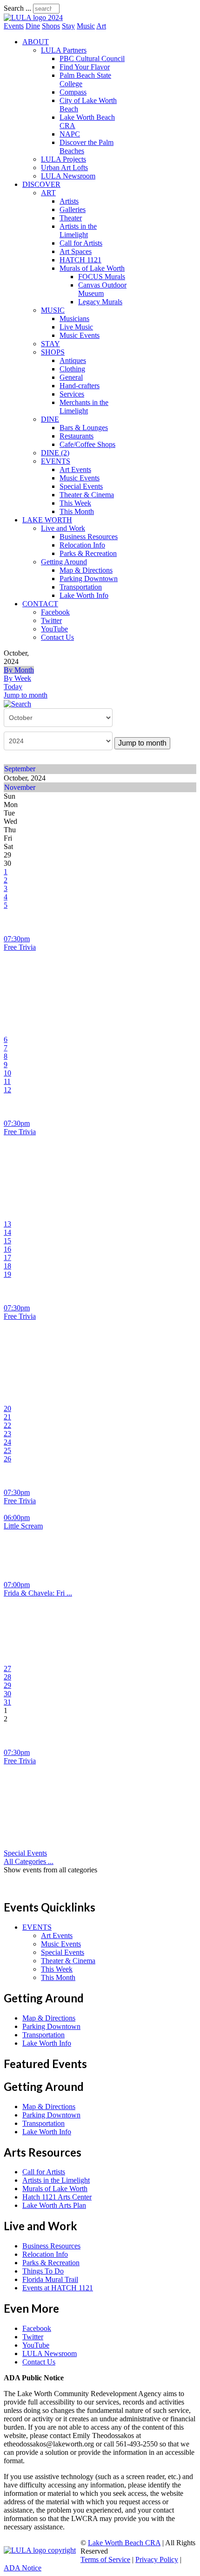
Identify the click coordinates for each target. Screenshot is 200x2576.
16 (7, 1249)
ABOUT (36, 42)
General (71, 377)
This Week (75, 503)
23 (7, 1434)
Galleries (73, 209)
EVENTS (56, 461)
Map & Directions (86, 570)
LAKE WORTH (47, 520)
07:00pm (17, 1585)
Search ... (17, 8)
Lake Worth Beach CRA (124, 2543)
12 (7, 1090)
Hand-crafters (80, 386)
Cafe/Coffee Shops (87, 444)
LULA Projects (63, 159)
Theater (71, 218)
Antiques (73, 360)
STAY (50, 344)
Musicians (74, 319)
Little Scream (23, 1526)
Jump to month (26, 695)
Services (72, 394)
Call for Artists (81, 243)
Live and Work (63, 528)
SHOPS (53, 352)
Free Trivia (20, 947)
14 (7, 1232)
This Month (77, 511)
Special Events (81, 486)
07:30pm (17, 939)
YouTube (54, 629)
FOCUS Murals (102, 277)
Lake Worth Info (84, 595)
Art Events (75, 469)
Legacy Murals (100, 302)
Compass (73, 92)
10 (7, 1073)
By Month (19, 670)
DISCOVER (41, 184)
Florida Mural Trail (50, 2279)
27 (7, 1668)
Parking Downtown (89, 579)
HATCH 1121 (80, 260)
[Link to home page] (33, 17)
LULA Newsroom (68, 176)
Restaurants (77, 436)
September (20, 769)
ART (48, 193)
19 (7, 1274)
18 (7, 1266)
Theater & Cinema (87, 495)
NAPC (70, 134)
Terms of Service (105, 2559)
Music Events (80, 335)
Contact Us (57, 637)
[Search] (17, 703)
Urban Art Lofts (64, 168)
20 (7, 1408)
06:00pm (17, 1518)
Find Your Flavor (85, 67)
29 (7, 1685)
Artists (69, 201)
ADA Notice (23, 2568)
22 (7, 1425)
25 (7, 1450)
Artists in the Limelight (78, 230)
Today (13, 687)
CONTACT (40, 604)
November (20, 787)
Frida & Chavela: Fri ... (38, 1593)
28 (7, 1677)
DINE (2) (55, 453)
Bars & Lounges (84, 428)
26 (7, 1459)
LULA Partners (64, 50)
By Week (17, 678)
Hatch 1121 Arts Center (57, 2197)
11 (7, 1081)
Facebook (55, 612)
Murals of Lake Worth (92, 268)
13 (7, 1224)
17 (7, 1257)
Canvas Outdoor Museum (102, 289)
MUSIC (53, 310)
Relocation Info (82, 545)
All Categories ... (29, 1861)
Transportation (81, 587)
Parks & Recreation (88, 553)
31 (7, 1702)
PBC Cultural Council (92, 58)
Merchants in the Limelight (84, 407)
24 (7, 1442)
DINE (50, 419)
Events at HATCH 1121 (58, 2288)
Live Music (76, 327)
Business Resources (89, 537)
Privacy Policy (157, 2559)
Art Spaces (76, 251)
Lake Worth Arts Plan (54, 2205)
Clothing (72, 369)
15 (7, 1241)
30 (7, 1694)
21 (7, 1417)
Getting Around (64, 562)
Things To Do (43, 2271)
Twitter (51, 620)
